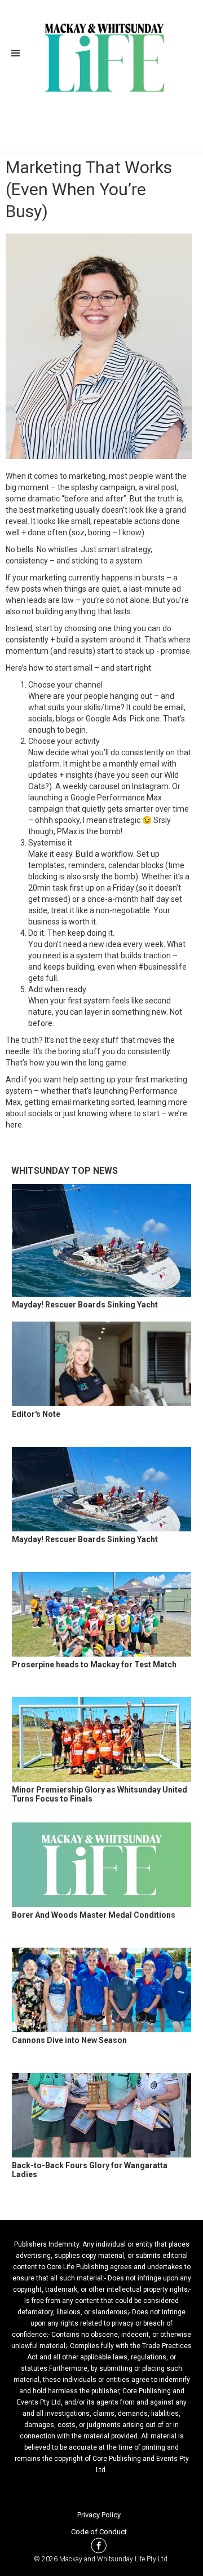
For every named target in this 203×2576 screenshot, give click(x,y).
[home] (102, 56)
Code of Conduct (99, 2532)
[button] (19, 54)
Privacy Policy (99, 2515)
